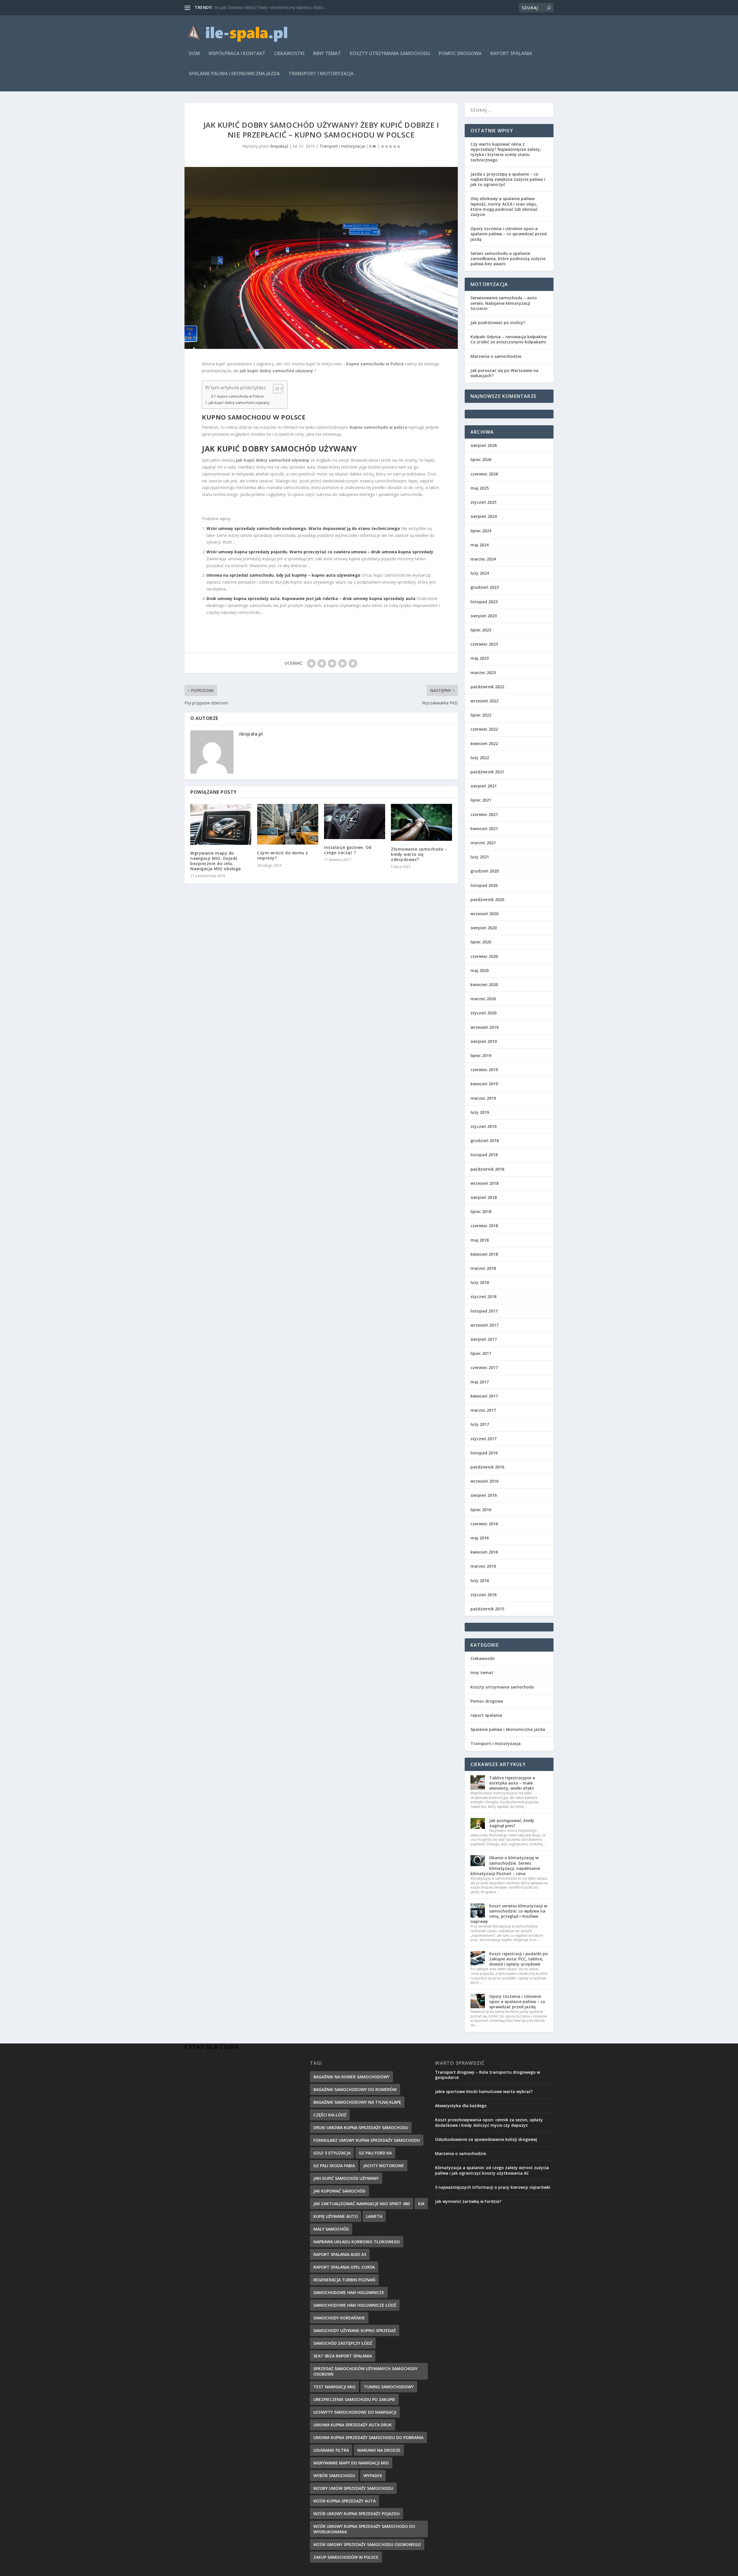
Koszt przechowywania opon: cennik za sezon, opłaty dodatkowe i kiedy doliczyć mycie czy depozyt (489, 2122)
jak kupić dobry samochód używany (239, 403)
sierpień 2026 (484, 445)
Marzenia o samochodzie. (496, 356)
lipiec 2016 (481, 1510)
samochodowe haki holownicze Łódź (355, 2305)
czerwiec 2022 (484, 729)
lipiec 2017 (481, 1353)
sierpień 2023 (484, 616)
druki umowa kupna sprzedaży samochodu (361, 2127)
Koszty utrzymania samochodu (390, 54)
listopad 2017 (484, 1311)
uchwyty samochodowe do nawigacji (355, 2412)
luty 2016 (480, 1581)
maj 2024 (480, 545)
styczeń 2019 (483, 1126)
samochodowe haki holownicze (349, 2292)
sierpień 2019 (484, 1041)
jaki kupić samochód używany (346, 2178)
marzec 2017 (483, 1410)
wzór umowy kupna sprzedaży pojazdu (356, 2514)
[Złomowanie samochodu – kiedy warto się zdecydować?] (421, 822)
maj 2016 (480, 1538)
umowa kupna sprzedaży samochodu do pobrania (368, 2437)
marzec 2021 (483, 843)
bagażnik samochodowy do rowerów (355, 2089)
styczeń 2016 (483, 1595)
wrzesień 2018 (484, 1183)
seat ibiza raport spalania (343, 2356)
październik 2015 (487, 1609)
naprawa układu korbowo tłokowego (357, 2242)
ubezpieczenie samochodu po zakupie (354, 2399)
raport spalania (511, 54)
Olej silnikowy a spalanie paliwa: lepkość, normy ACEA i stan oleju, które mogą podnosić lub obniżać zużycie (504, 206)
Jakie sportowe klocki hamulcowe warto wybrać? (484, 2091)
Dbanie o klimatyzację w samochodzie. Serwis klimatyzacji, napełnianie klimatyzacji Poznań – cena (505, 1866)
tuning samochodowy (389, 2387)
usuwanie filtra (331, 2450)
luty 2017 (480, 1424)
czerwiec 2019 (484, 1070)
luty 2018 (480, 1282)
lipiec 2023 (481, 630)
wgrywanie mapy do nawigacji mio (351, 2463)
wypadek (373, 2476)
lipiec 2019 (481, 1055)
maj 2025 (480, 488)
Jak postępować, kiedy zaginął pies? (512, 1823)
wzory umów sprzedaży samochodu (353, 2488)
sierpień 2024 (484, 516)
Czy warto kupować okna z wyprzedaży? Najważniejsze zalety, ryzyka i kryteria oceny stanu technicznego (506, 152)
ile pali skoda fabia (334, 2166)
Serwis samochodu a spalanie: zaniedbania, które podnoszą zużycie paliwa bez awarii (508, 258)
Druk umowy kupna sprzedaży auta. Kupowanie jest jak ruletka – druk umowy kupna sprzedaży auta (311, 598)
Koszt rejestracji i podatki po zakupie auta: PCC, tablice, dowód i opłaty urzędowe (518, 1959)
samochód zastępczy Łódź (343, 2343)
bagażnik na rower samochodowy (351, 2077)
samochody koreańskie (339, 2318)
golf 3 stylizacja (332, 2153)
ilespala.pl (279, 146)
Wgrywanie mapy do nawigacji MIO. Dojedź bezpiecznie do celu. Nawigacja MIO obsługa (216, 861)
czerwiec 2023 (484, 644)
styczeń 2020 (483, 1013)
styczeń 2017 (483, 1439)
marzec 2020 (483, 999)
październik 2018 (487, 1169)
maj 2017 (480, 1382)
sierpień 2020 (484, 928)
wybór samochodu (334, 2476)
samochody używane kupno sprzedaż (355, 2330)
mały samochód (331, 2229)
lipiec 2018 (481, 1211)
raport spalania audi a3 (340, 2254)
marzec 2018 (483, 1268)
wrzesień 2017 (484, 1325)
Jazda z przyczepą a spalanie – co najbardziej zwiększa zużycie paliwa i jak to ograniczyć (508, 179)
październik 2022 (487, 687)
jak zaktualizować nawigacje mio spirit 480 (362, 2204)
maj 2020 (480, 970)
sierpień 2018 (484, 1197)
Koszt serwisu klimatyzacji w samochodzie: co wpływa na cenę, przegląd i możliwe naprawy (509, 1914)
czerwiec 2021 (484, 814)
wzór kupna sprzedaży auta (344, 2501)
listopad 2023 (484, 602)
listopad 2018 (484, 1155)
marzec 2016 (483, 1566)
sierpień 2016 (484, 1495)
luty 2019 (480, 1112)
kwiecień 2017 (484, 1396)
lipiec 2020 (481, 942)
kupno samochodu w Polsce (241, 396)
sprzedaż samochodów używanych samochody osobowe (365, 2371)
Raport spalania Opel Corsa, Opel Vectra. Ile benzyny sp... (267, 7)
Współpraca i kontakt (237, 54)
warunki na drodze (379, 2450)
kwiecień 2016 (484, 1552)
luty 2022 (480, 758)
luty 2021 (480, 857)
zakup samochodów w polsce (346, 2557)
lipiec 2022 (481, 715)
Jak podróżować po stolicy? (498, 323)
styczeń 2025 (483, 502)
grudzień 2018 (485, 1141)
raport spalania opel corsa (344, 2267)
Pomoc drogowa (460, 54)
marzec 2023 (483, 673)
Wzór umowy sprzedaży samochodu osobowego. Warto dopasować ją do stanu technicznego (303, 528)
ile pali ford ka (375, 2153)
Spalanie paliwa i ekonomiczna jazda (234, 74)
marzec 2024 (483, 559)
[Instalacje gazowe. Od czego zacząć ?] (355, 821)
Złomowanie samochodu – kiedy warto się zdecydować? (419, 854)
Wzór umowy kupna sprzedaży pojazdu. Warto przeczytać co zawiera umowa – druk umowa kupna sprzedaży (320, 552)
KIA (421, 2204)
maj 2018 (480, 1240)
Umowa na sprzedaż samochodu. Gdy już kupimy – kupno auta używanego (283, 575)
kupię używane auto (336, 2216)
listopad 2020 (484, 885)
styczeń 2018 (483, 1297)
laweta (374, 2216)
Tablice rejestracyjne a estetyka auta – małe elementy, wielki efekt (512, 1783)
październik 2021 (487, 772)
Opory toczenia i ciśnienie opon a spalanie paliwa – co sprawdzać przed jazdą (509, 234)
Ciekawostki (289, 54)
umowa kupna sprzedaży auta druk (353, 2425)
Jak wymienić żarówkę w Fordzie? (468, 2201)
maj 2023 (480, 658)
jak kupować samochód (339, 2191)
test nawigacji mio (334, 2387)
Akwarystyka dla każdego (461, 2106)
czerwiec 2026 (484, 474)
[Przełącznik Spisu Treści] (275, 389)
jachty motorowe (384, 2166)
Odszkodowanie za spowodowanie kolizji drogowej (486, 2139)
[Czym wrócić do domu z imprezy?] (288, 824)
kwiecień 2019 (484, 1084)
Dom (194, 54)
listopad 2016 (484, 1453)
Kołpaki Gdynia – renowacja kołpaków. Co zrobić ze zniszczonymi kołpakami (509, 339)
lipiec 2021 (481, 800)
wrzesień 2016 (484, 1481)
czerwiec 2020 (484, 956)
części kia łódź (330, 2115)
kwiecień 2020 (484, 985)
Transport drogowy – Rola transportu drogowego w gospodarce (487, 2075)
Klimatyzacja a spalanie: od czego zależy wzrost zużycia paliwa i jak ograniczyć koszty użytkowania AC (492, 2170)
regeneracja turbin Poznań (344, 2280)
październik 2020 (487, 899)
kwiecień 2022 (484, 743)
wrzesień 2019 (484, 1027)
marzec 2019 (483, 1098)
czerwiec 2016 (484, 1524)
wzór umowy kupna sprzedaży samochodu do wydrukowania (364, 2529)
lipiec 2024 (481, 531)
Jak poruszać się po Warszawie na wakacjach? (504, 373)
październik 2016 (487, 1467)
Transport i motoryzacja (321, 74)
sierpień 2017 (484, 1339)
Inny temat (327, 54)
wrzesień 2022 (484, 701)
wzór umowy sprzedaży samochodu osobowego (367, 2544)
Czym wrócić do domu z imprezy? (283, 855)
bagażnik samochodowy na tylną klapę (357, 2102)
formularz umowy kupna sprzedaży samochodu (367, 2140)
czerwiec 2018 (484, 1226)
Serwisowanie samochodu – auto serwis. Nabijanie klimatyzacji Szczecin (504, 303)
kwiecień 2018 (484, 1254)
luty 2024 (480, 573)
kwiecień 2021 (484, 829)
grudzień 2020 (485, 871)
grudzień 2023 (485, 587)
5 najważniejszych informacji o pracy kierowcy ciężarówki (493, 2187)
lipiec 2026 (481, 459)
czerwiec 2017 (484, 1367)
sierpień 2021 (484, 786)
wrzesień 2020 (484, 914)
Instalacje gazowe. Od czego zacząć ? (348, 850)
